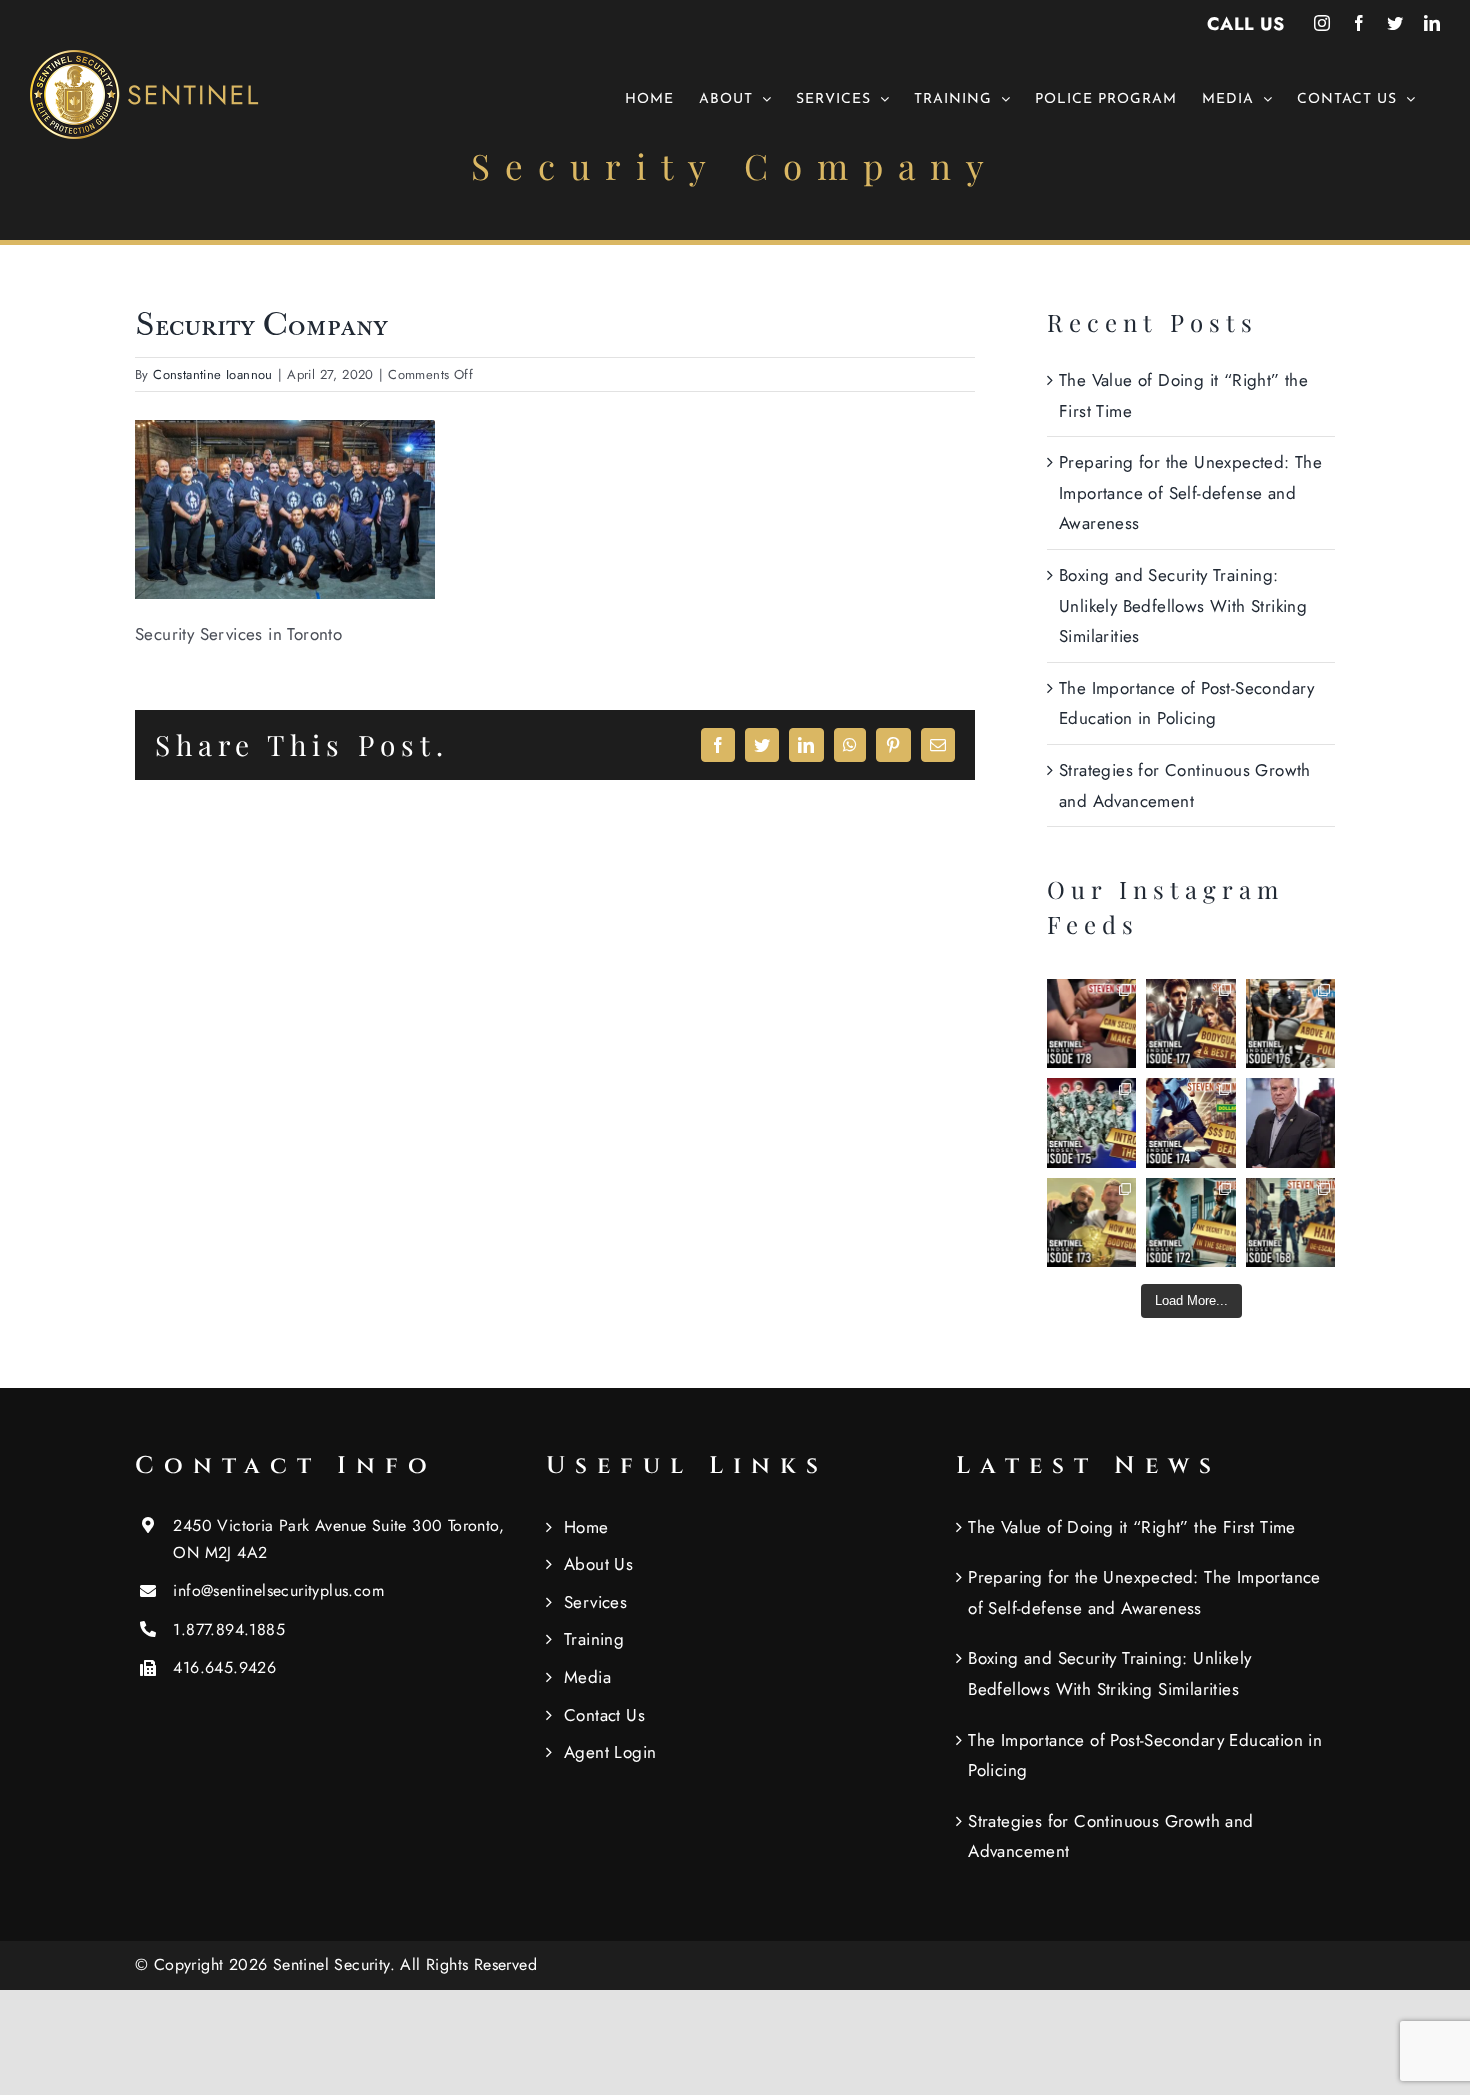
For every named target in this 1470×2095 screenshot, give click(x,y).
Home (586, 1527)
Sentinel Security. (337, 1964)
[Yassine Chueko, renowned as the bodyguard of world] (1091, 1222)
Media (587, 1677)
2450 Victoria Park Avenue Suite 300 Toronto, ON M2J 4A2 (338, 1539)
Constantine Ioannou (213, 374)
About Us (598, 1564)
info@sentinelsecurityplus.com (278, 1590)
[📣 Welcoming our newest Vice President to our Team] (1290, 1122)
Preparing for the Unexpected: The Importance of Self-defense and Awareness (1190, 492)
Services (595, 1602)
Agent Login (610, 1752)
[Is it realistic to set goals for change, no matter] (1190, 1222)
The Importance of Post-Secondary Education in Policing (1145, 1755)
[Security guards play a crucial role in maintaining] (1091, 1023)
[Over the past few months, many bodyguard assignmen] (1190, 1023)
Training (594, 1639)
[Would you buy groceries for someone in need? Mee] (1290, 1023)
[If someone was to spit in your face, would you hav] (1190, 1122)
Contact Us (604, 1715)
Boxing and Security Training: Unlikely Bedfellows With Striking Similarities (1183, 605)
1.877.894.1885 (229, 1629)
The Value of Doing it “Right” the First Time (1132, 1527)
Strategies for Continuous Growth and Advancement (1110, 1836)
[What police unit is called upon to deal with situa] (1091, 1122)
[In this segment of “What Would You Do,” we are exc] (1290, 1222)
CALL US (1246, 24)
